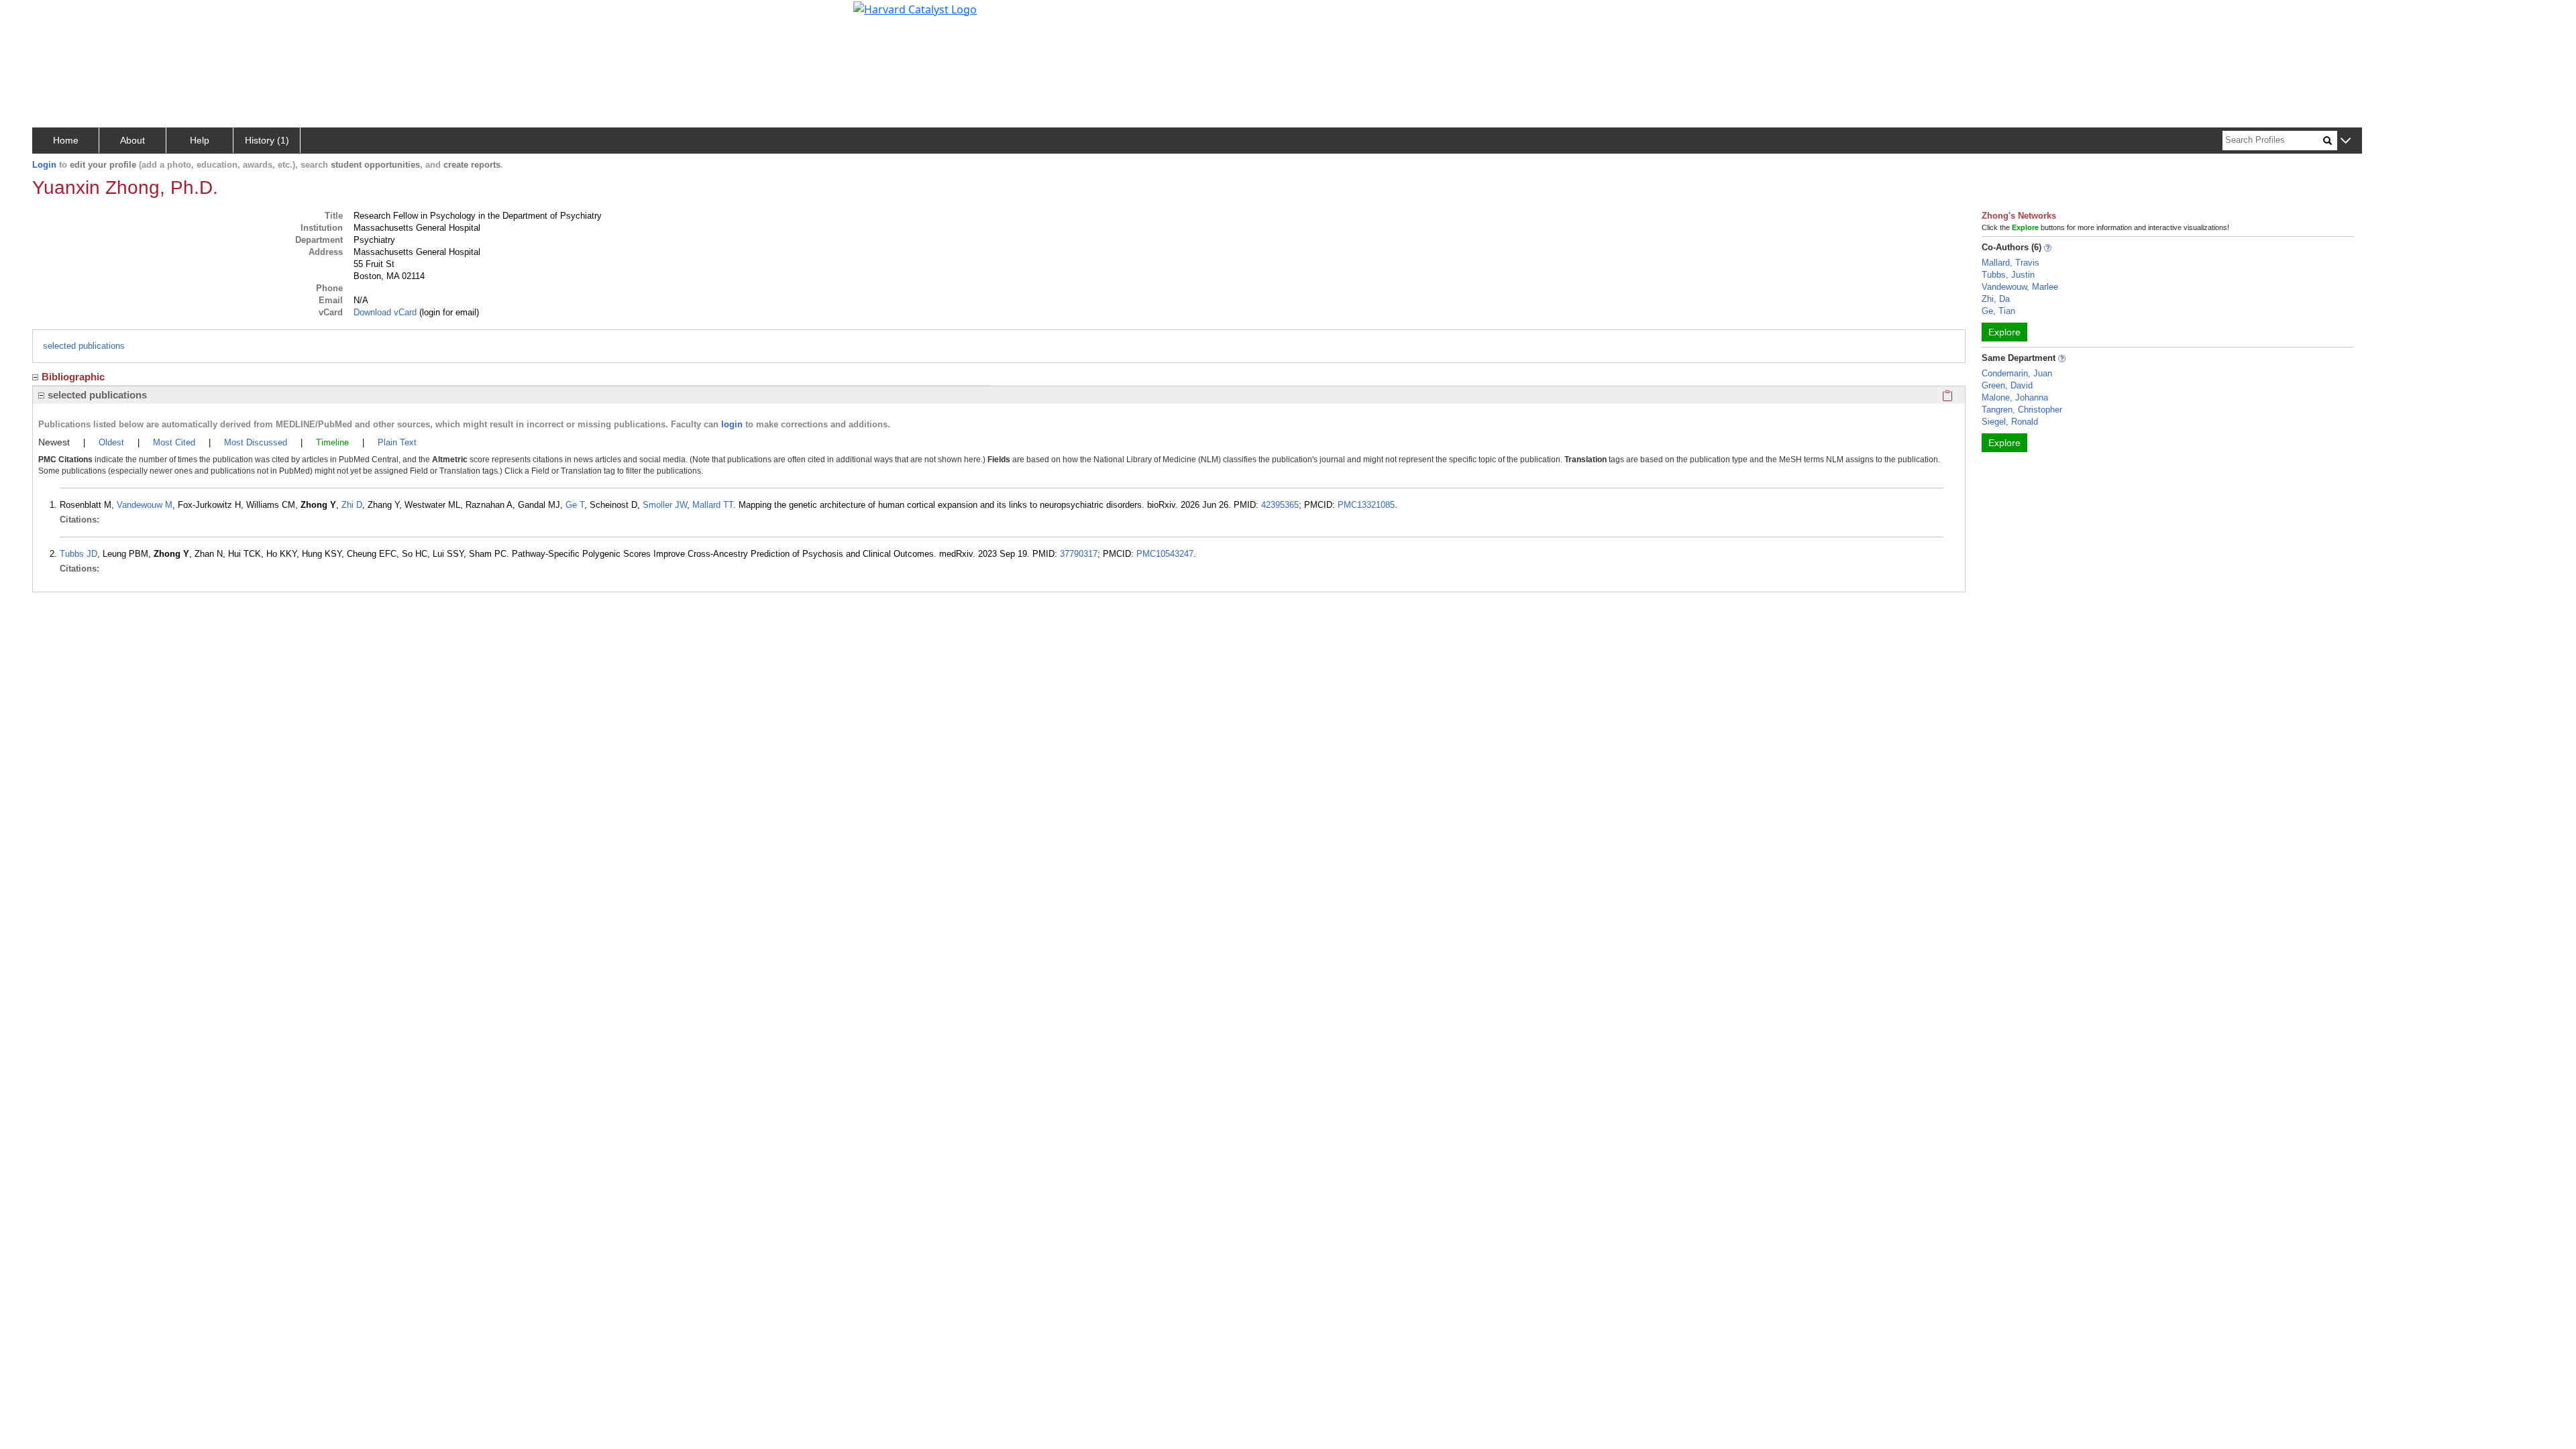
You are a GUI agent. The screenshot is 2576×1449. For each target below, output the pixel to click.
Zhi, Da (1996, 299)
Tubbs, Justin (2008, 275)
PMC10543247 (1165, 554)
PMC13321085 (1366, 505)
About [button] (132, 140)
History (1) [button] (267, 140)
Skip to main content (56, 16)
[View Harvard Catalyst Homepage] (915, 8)
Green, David (2007, 385)
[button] (2346, 141)
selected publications (84, 346)
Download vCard (385, 312)
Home (66, 140)
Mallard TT (713, 505)
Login (44, 165)
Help (200, 140)
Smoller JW (665, 505)
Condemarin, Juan (2017, 373)
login (732, 424)
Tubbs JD (78, 554)
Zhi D (352, 505)
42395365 (1280, 505)
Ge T (575, 505)
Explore (2004, 332)
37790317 (1079, 554)
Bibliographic (73, 377)
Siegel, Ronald (2010, 422)
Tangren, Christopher (2022, 410)
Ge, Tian (1998, 311)
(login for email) (448, 312)
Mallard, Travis (2010, 263)
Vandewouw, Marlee (2020, 287)
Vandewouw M (145, 505)
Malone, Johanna (2015, 397)
